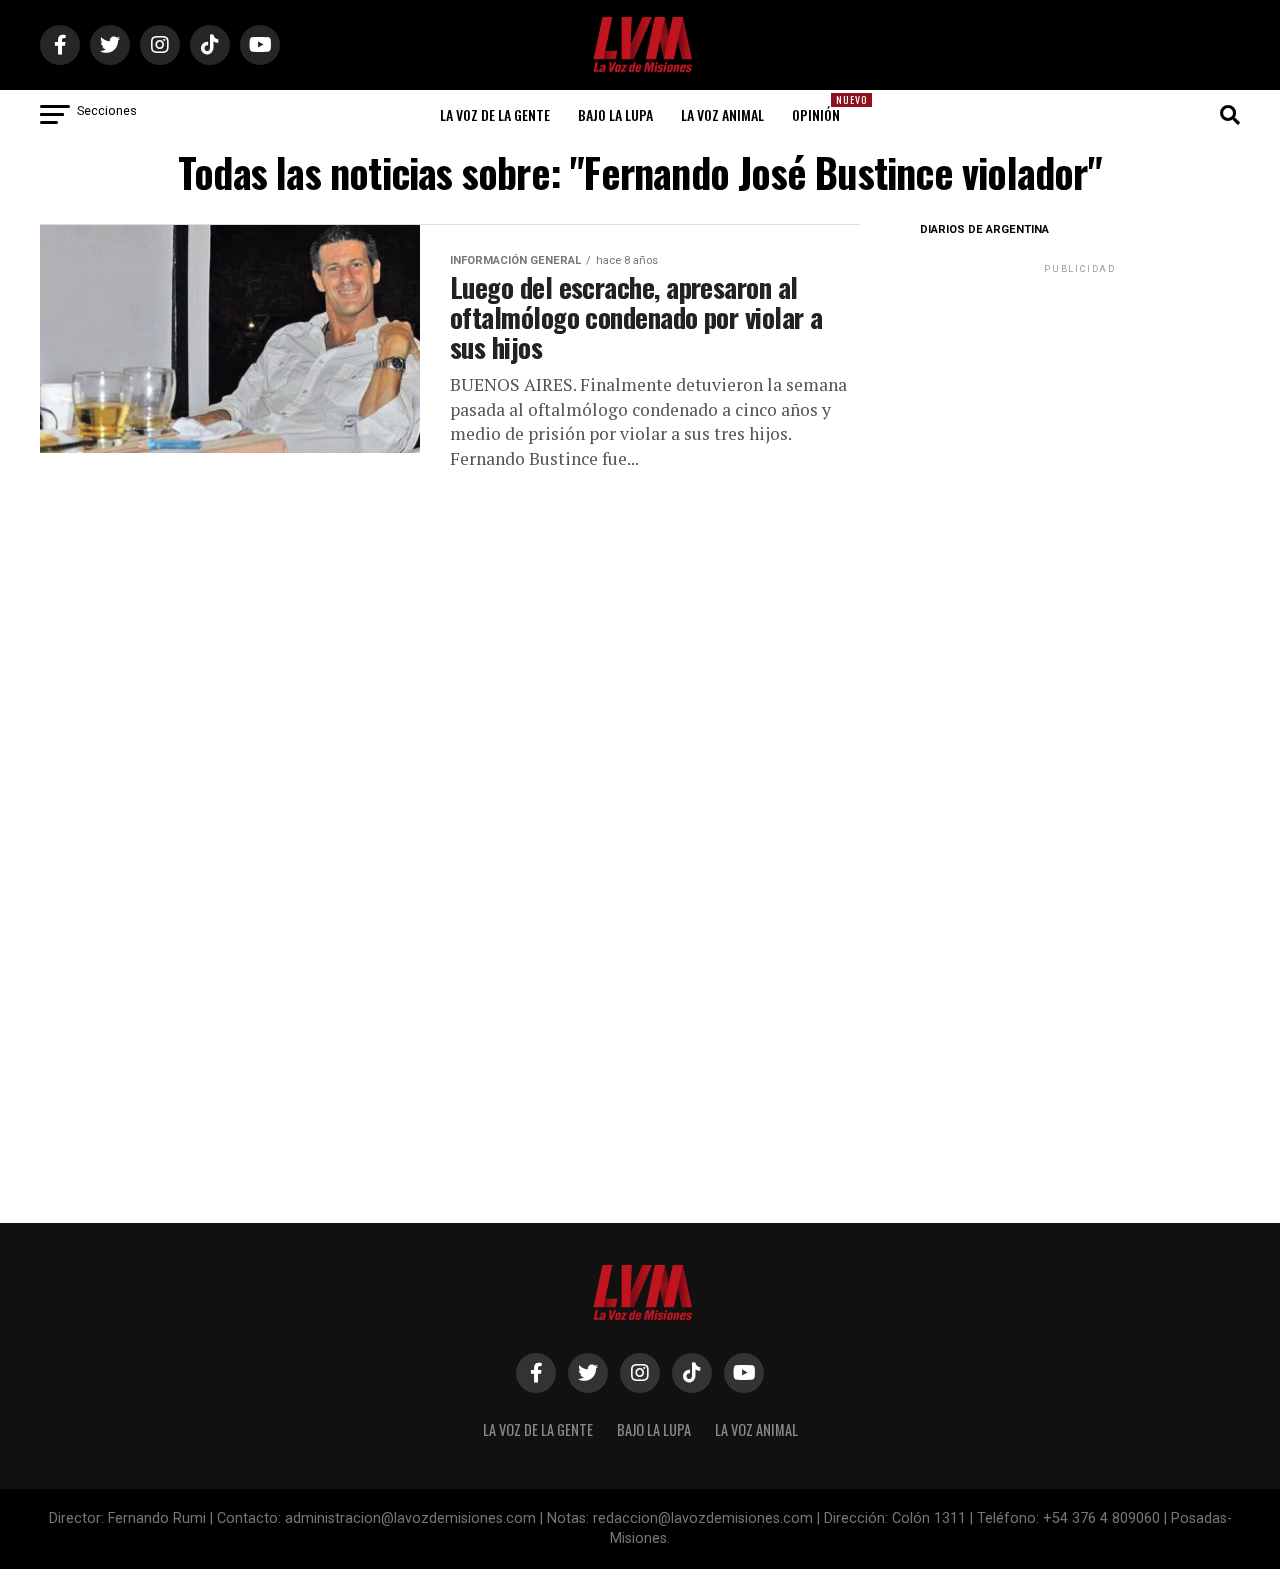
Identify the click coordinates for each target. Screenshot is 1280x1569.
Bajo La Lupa (615, 114)
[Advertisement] (1080, 403)
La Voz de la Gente (495, 114)
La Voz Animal (722, 114)
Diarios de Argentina (984, 229)
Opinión (822, 108)
